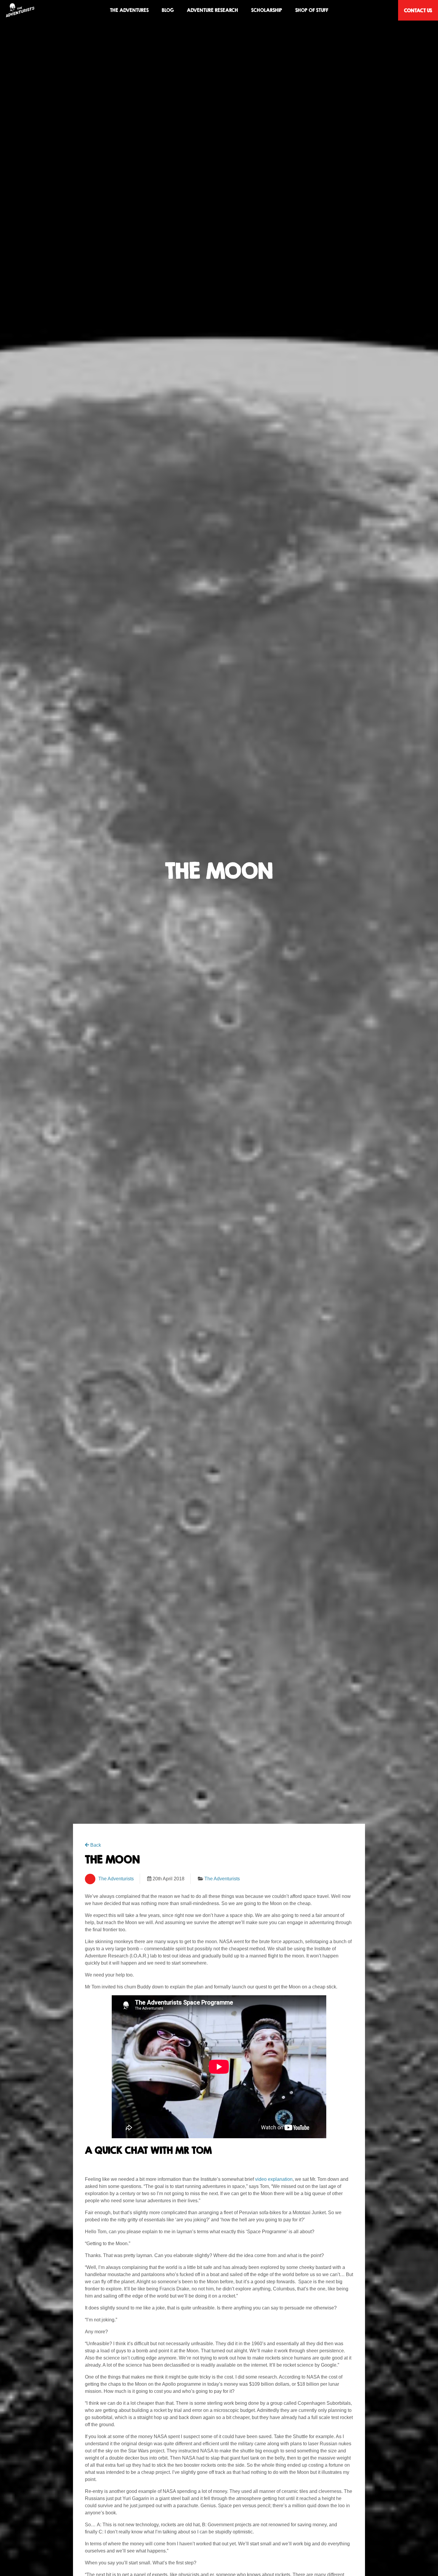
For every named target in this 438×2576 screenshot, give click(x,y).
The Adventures (129, 10)
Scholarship (267, 10)
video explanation (274, 2179)
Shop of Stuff (312, 10)
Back (95, 1845)
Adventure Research (212, 10)
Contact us (418, 10)
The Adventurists (116, 1879)
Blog (168, 10)
